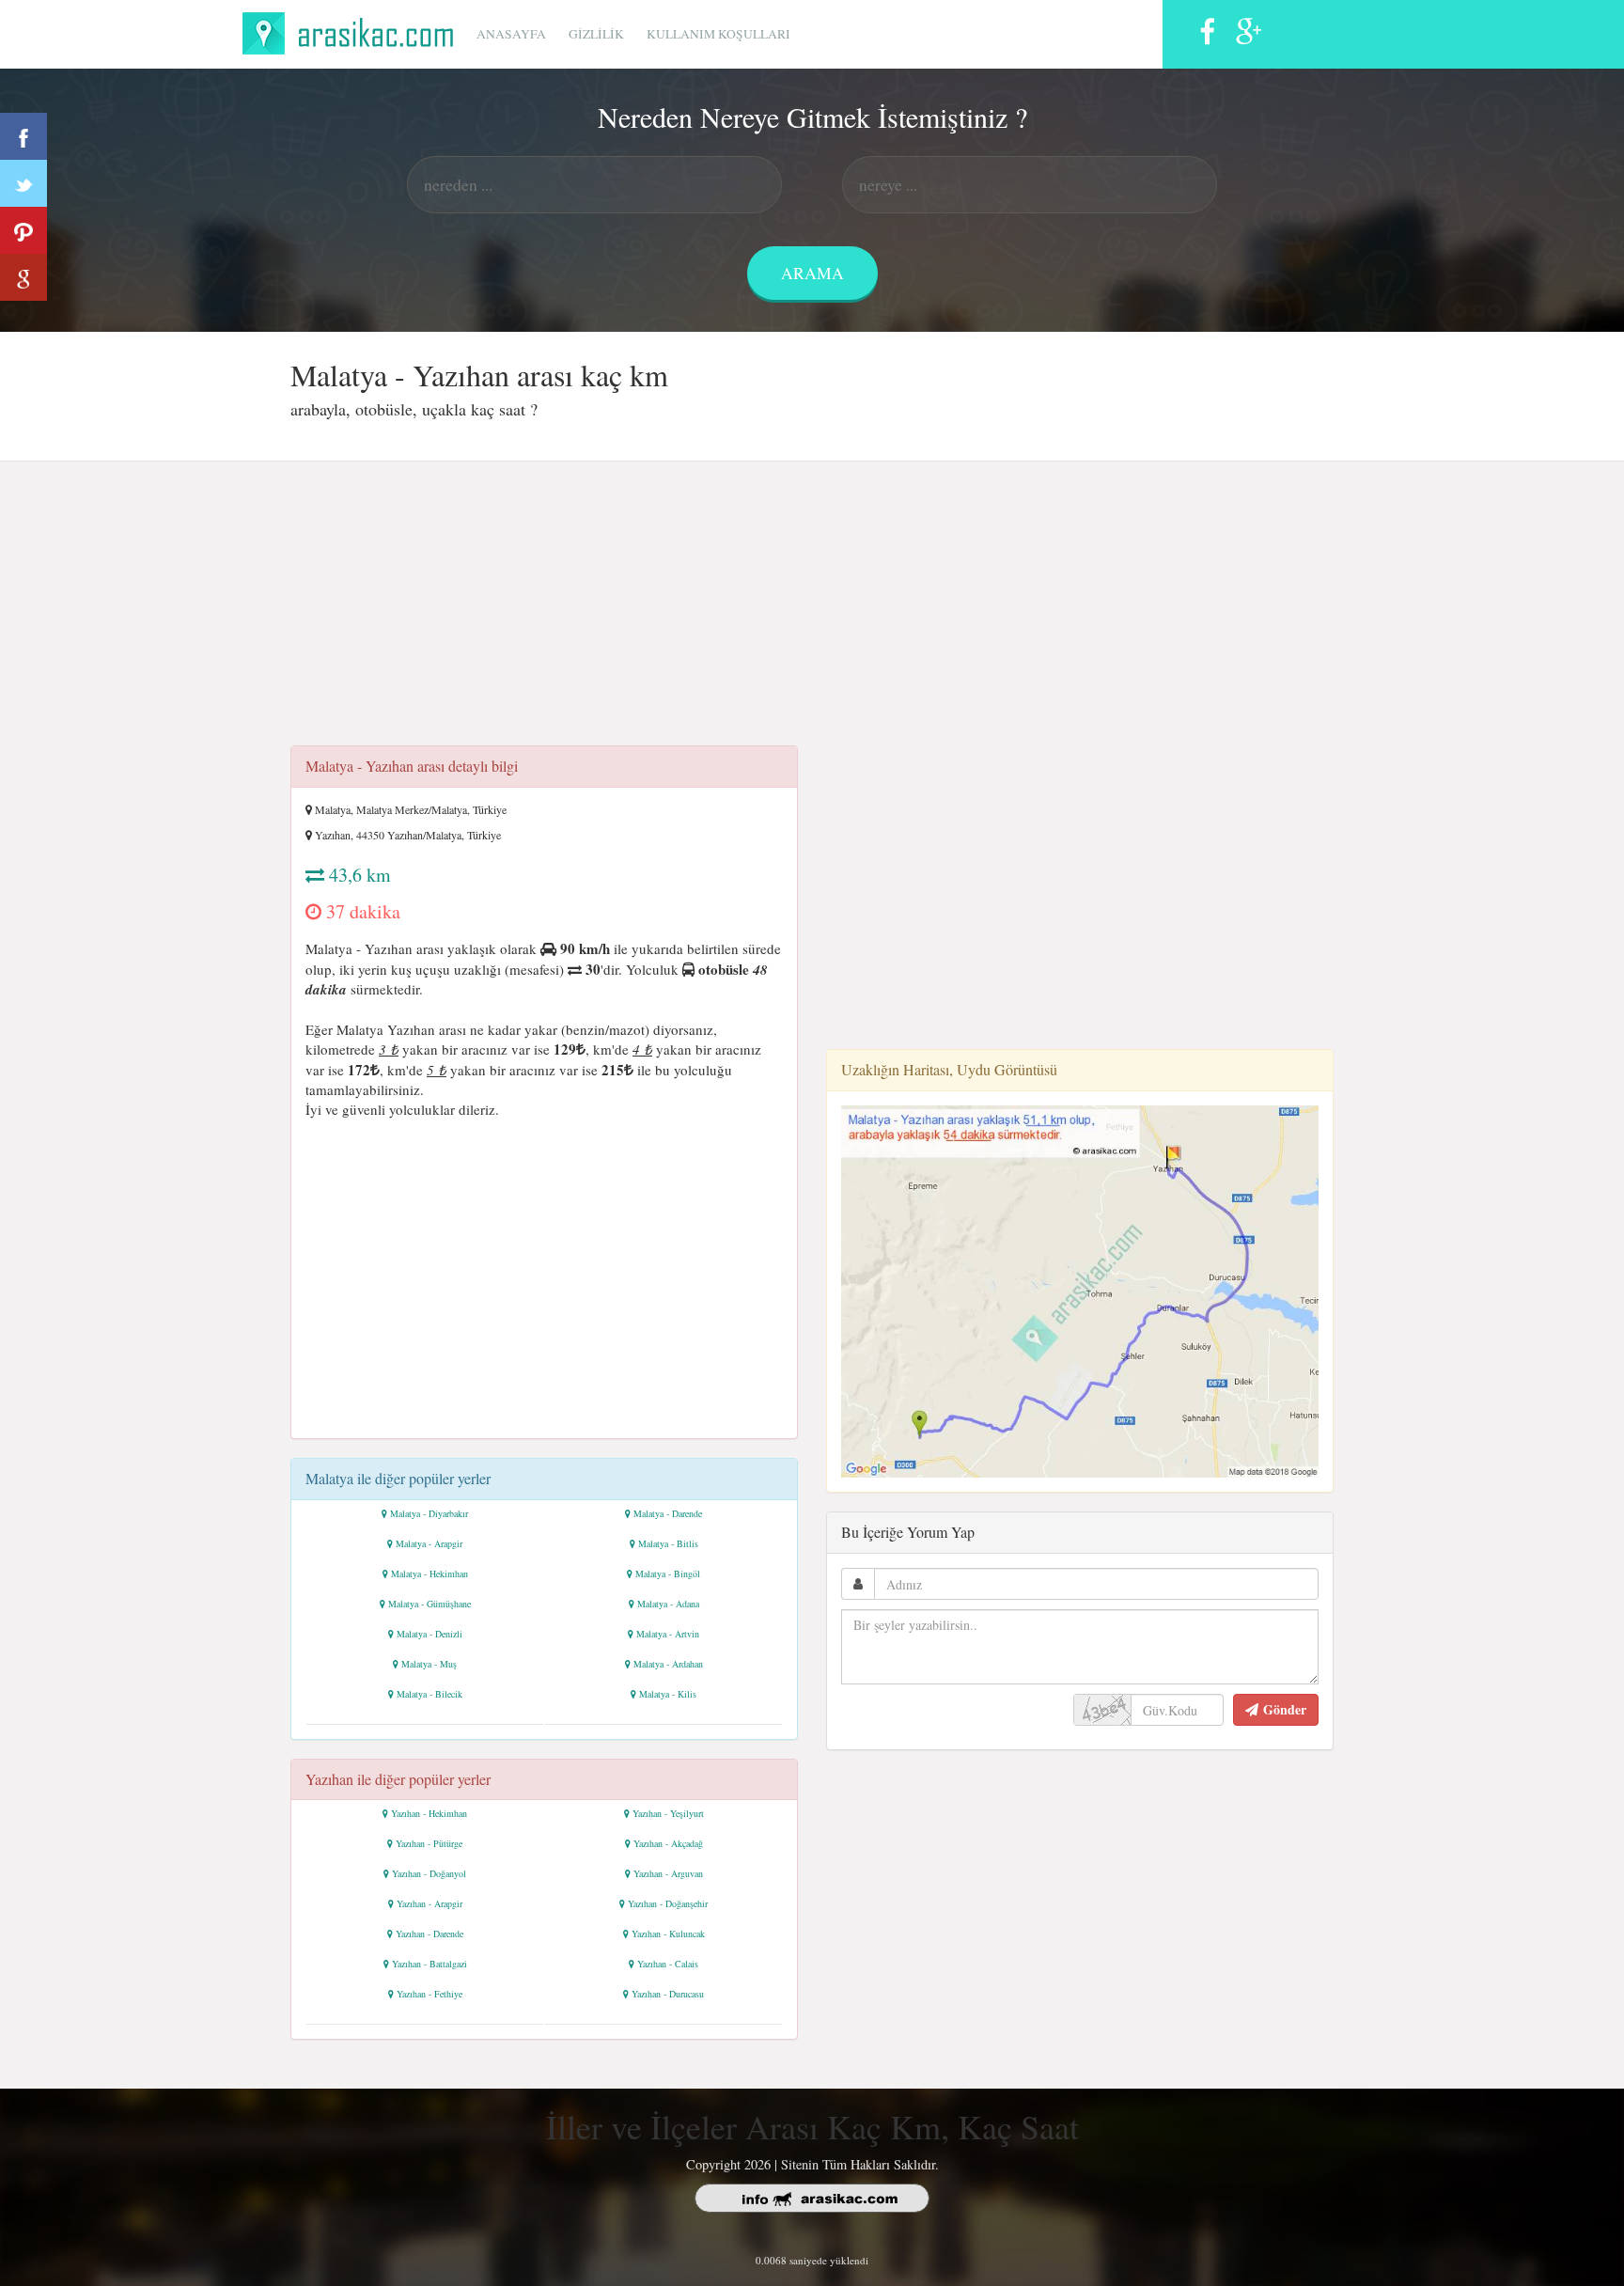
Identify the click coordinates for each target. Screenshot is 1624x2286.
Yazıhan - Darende (429, 1934)
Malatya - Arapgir (429, 1543)
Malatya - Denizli (429, 1634)
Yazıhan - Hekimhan (429, 1813)
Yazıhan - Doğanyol (429, 1873)
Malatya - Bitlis (668, 1543)
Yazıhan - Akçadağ (668, 1843)
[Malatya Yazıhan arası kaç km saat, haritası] (1080, 1289)
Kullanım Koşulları (718, 34)
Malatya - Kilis (668, 1694)
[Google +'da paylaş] (23, 277)
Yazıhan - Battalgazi (429, 1964)
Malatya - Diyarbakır (429, 1513)
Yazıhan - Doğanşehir (668, 1903)
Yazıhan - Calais (668, 1964)
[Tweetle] (23, 183)
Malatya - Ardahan (668, 1664)
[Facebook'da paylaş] (23, 136)
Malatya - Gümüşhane (429, 1604)
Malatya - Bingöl (668, 1574)
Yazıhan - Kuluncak (668, 1934)
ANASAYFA (511, 34)
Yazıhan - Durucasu (668, 1994)
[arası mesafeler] (353, 31)
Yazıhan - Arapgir (429, 1903)
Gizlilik (596, 34)
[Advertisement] (812, 609)
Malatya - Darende (668, 1513)
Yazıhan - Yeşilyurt (668, 1813)
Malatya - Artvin (668, 1634)
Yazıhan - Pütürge (429, 1843)
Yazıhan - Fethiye (429, 1994)
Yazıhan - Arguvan (668, 1873)
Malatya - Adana (668, 1604)
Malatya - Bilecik (429, 1694)
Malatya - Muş (429, 1664)
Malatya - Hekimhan (429, 1574)
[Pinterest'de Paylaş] (23, 230)
